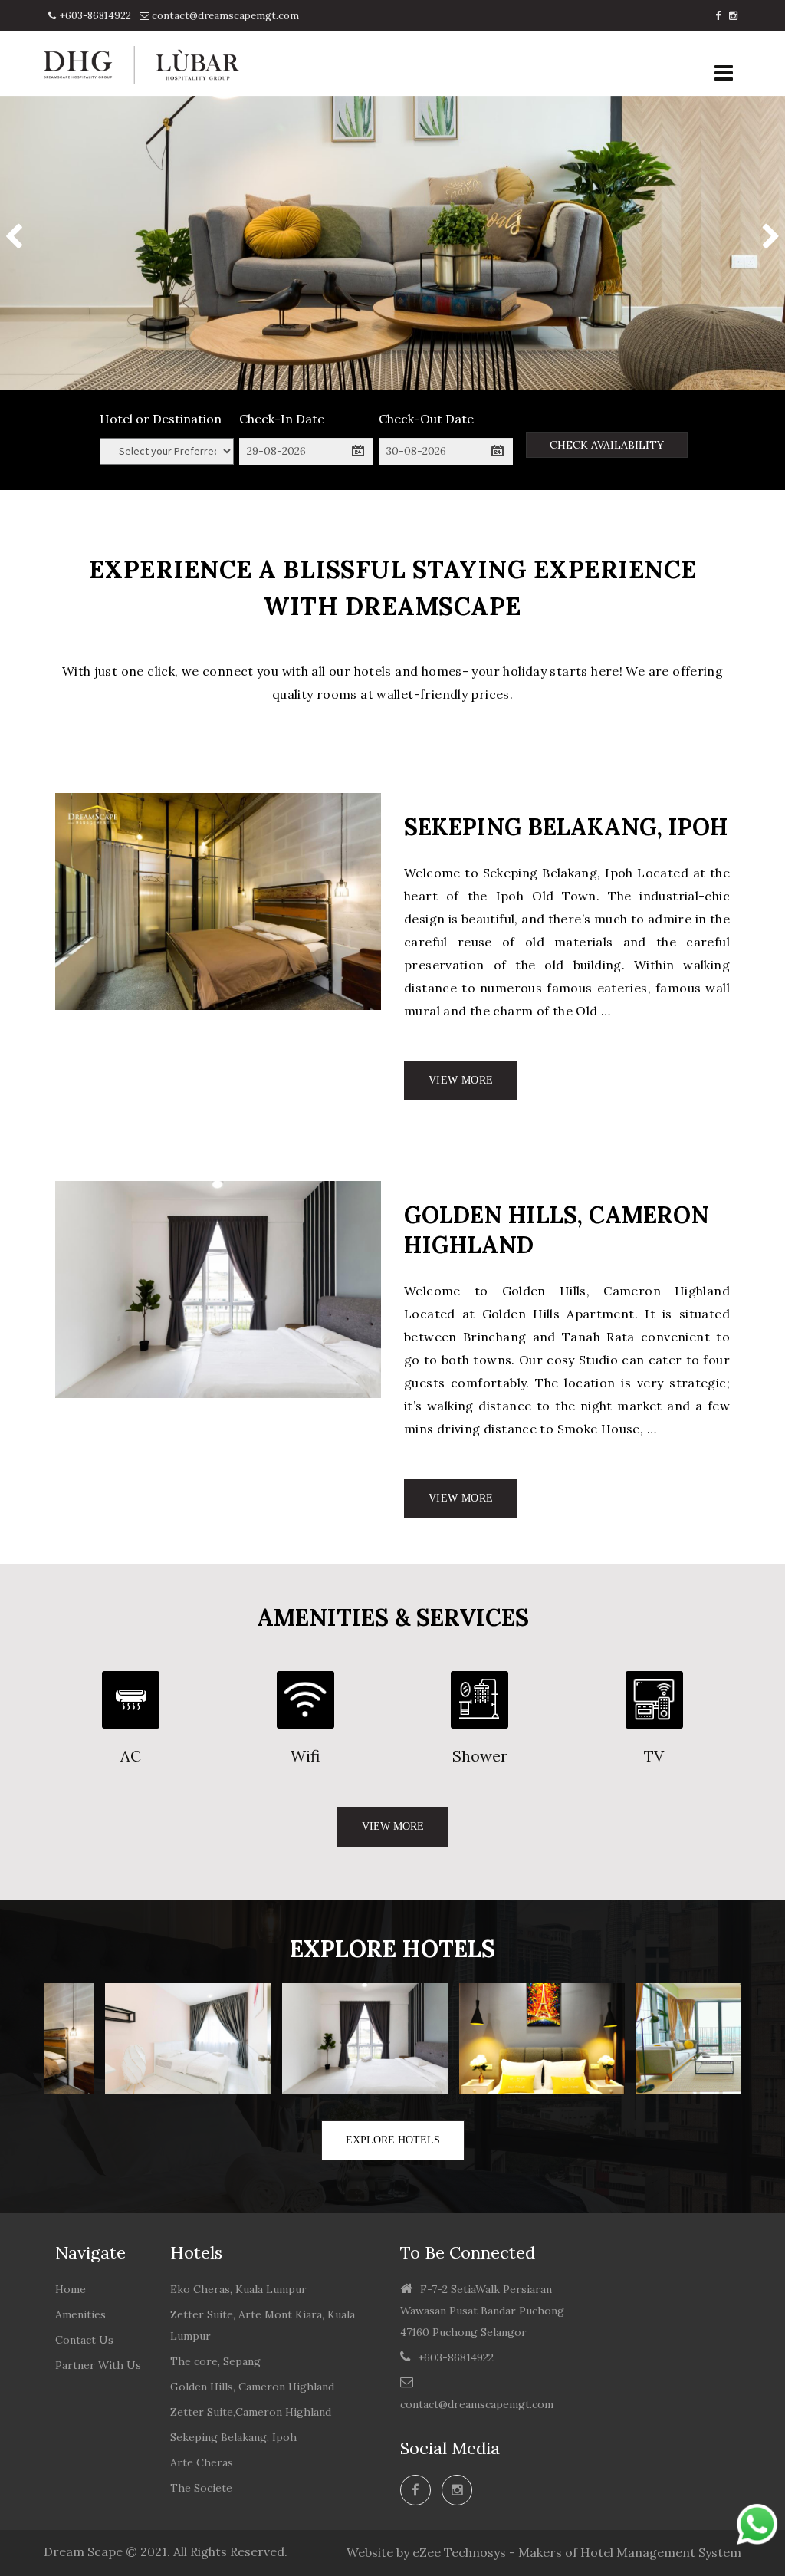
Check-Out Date (426, 419)
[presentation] (14, 239)
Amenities (80, 2314)
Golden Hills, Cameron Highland (252, 2387)
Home (71, 2289)
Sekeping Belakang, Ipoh (233, 2437)
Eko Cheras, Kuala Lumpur (238, 2289)
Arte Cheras (202, 2462)
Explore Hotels (393, 2140)
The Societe (201, 2488)
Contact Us (84, 2340)
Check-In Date (282, 419)
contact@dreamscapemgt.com (224, 16)
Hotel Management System (661, 2552)
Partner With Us (98, 2365)
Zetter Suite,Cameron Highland (251, 2412)
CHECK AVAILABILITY (607, 445)
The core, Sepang (215, 2361)
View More (461, 1080)
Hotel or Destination (161, 419)
